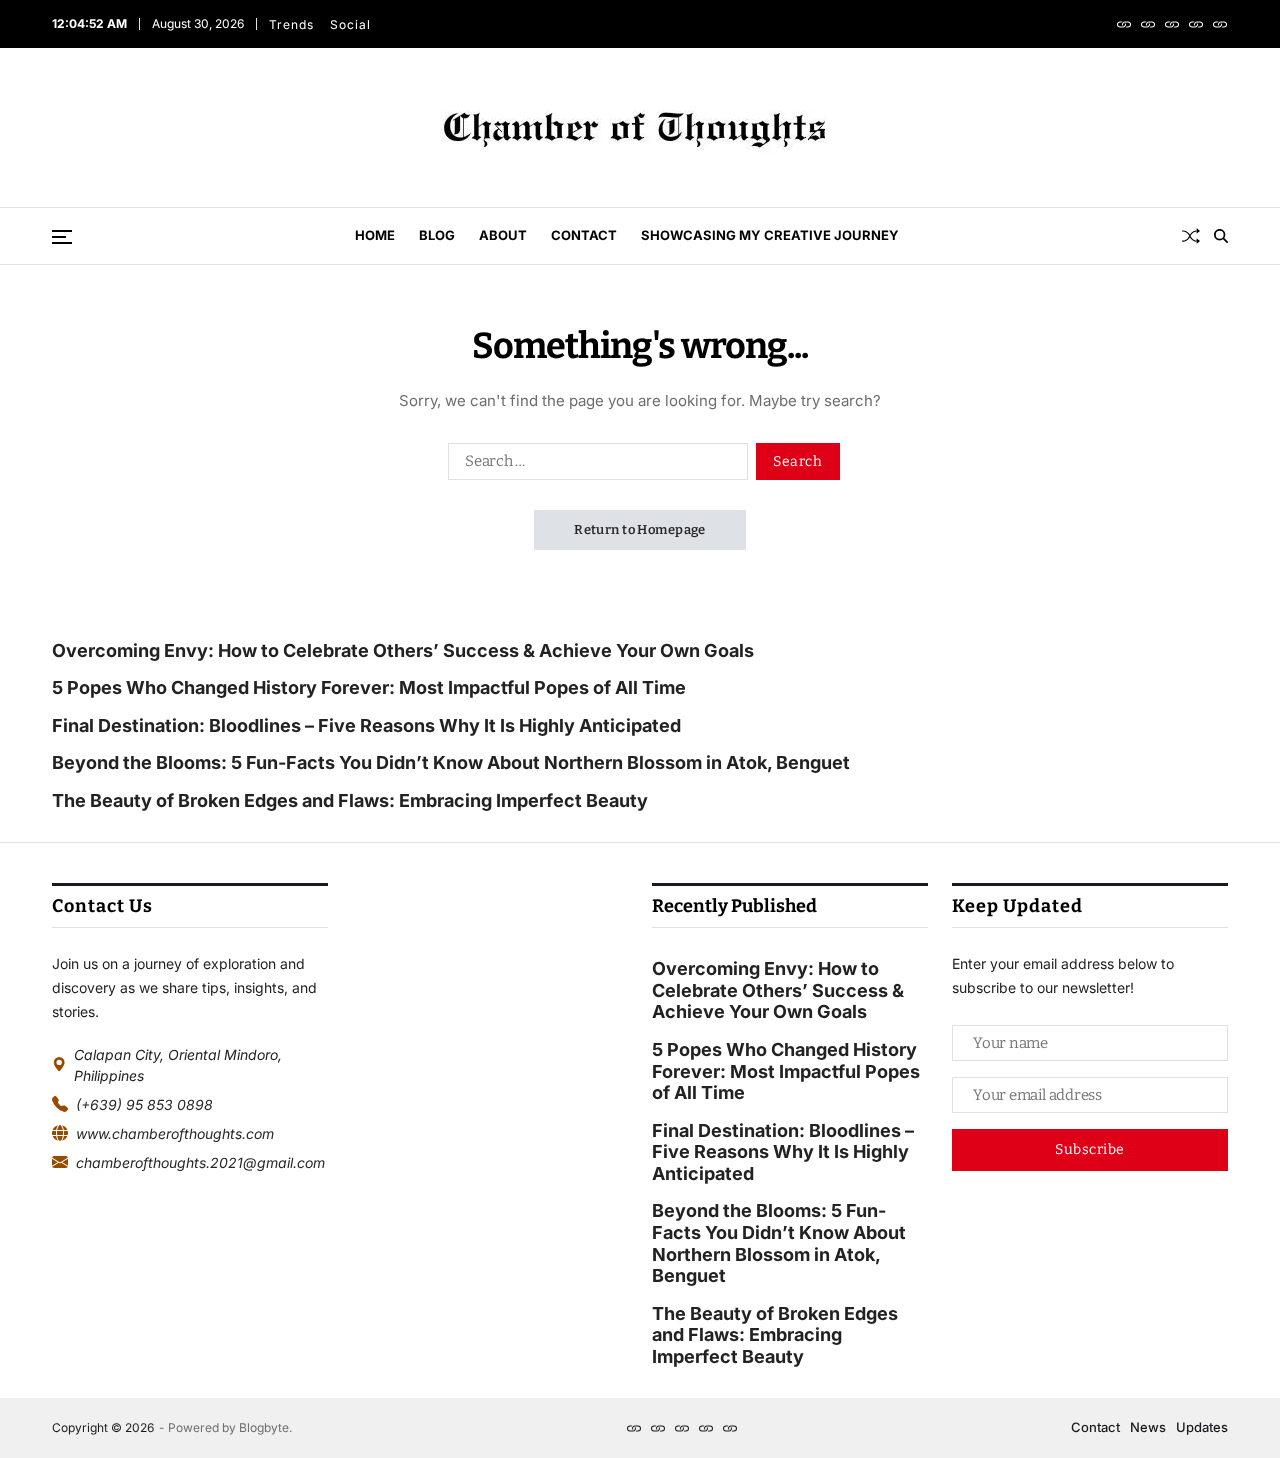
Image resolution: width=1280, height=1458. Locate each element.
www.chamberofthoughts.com (175, 1133)
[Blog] (1148, 24)
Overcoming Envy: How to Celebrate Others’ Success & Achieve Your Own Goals (405, 650)
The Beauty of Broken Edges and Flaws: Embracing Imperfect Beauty (350, 800)
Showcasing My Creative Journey (770, 235)
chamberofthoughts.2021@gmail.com (200, 1162)
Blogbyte (264, 1427)
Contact (584, 235)
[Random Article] (1191, 236)
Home (375, 235)
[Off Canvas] (62, 237)
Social (350, 24)
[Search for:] (594, 465)
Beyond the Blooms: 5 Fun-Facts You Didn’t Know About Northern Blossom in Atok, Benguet (451, 762)
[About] (1172, 24)
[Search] (1221, 236)
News (1148, 1427)
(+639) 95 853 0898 (144, 1104)
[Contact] (1196, 24)
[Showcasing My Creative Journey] (1220, 24)
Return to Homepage (640, 529)
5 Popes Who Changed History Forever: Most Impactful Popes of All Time (369, 687)
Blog (437, 235)
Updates (1202, 1427)
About (503, 235)
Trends (291, 24)
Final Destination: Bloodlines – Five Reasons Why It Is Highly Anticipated (366, 725)
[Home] (1124, 24)
